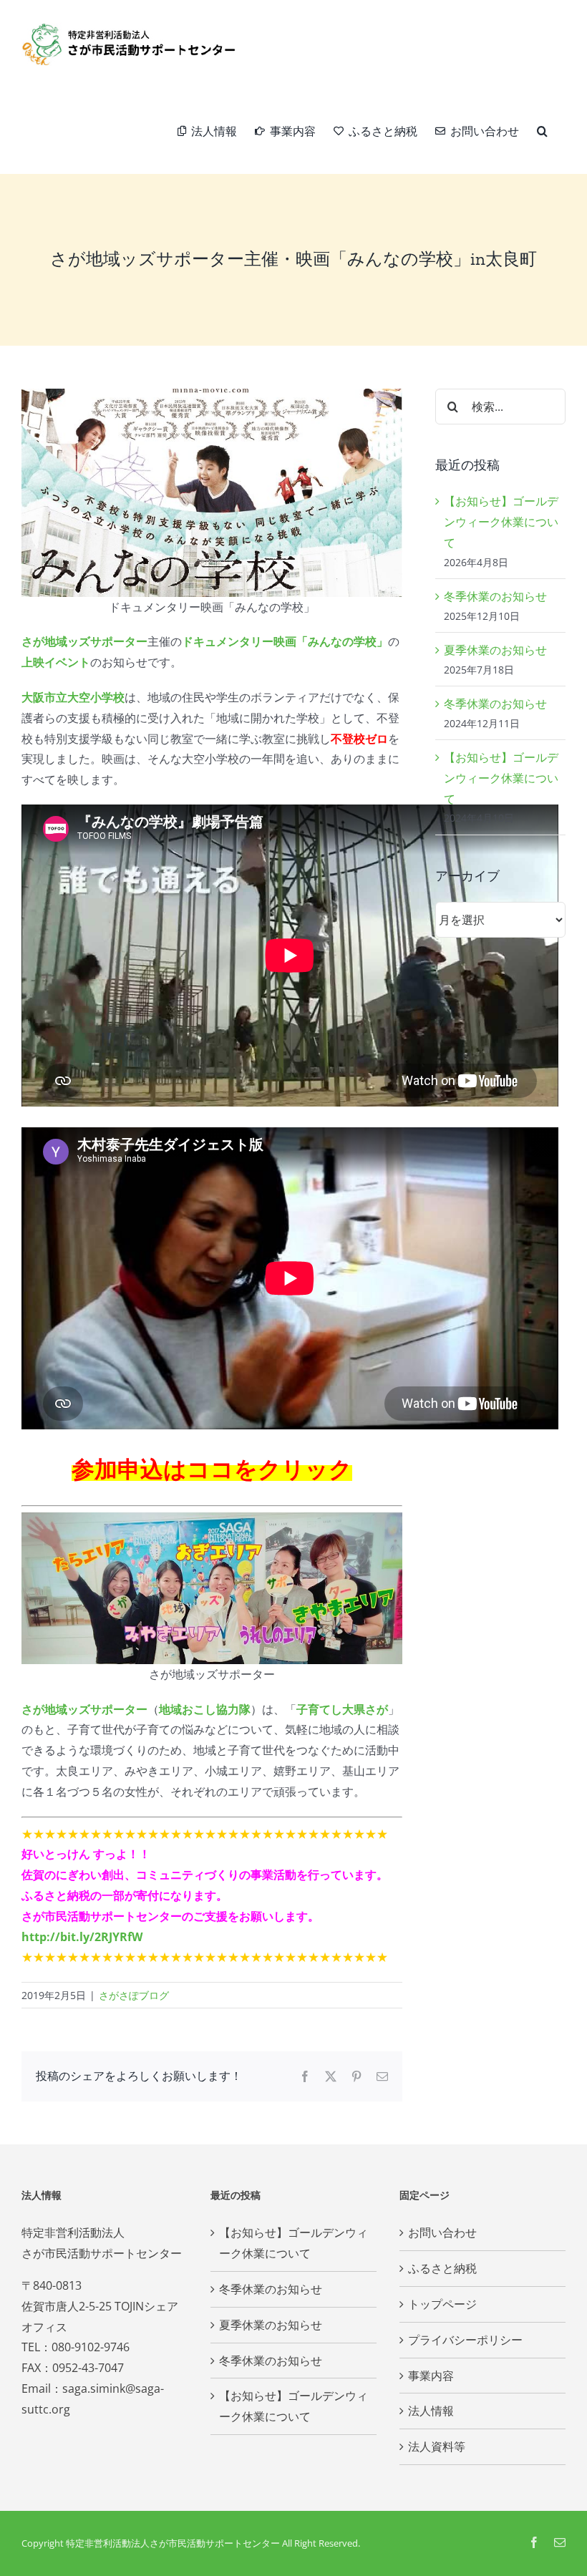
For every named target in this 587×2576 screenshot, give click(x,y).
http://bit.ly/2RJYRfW (82, 1937)
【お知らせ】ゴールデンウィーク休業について (501, 522)
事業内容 (431, 2376)
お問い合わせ (442, 2232)
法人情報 (431, 2411)
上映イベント (56, 662)
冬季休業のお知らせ (495, 596)
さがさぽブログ (134, 1995)
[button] (542, 131)
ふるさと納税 (442, 2268)
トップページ (442, 2304)
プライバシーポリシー (465, 2340)
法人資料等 (437, 2446)
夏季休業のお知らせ (495, 650)
